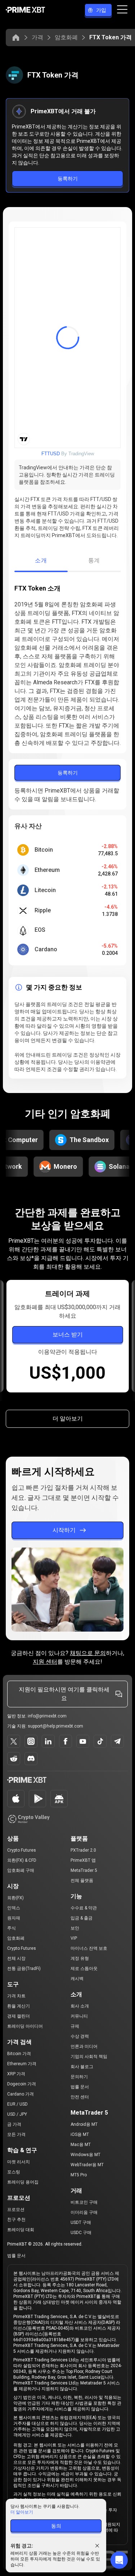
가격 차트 (16, 1996)
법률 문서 (80, 2087)
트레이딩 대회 (21, 2230)
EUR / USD (17, 2104)
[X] (14, 1741)
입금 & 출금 (82, 1918)
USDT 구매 (81, 2222)
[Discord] (31, 1759)
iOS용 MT (80, 2134)
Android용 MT (84, 2124)
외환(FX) (15, 1898)
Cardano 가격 (21, 2094)
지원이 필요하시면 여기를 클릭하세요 (64, 1694)
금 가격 (14, 2124)
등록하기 (68, 179)
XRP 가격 (16, 2074)
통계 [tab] (94, 560)
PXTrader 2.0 (83, 1850)
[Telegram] (117, 1741)
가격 (37, 37)
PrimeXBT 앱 (83, 1860)
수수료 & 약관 (84, 1908)
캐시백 (77, 1979)
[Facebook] (66, 1741)
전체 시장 (16, 1958)
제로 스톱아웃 (84, 1969)
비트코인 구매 (84, 2202)
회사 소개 (80, 2006)
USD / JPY (17, 2114)
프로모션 (16, 2209)
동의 (56, 2526)
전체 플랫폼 (82, 1881)
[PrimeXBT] (25, 10)
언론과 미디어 (84, 2046)
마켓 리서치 (19, 2162)
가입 (101, 10)
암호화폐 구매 (21, 1870)
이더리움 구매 (84, 2212)
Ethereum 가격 (22, 2064)
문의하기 (79, 2077)
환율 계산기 (19, 2006)
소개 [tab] (41, 560)
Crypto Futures (22, 1850)
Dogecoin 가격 (22, 2084)
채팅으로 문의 (88, 1653)
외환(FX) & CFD (22, 1860)
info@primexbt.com (47, 1716)
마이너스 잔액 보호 (89, 1948)
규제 (75, 2026)
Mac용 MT (81, 2145)
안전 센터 (80, 2097)
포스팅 (14, 2172)
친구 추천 (16, 2220)
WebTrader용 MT (87, 2165)
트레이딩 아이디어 (25, 2026)
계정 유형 (80, 1958)
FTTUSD (51, 454)
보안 (75, 1928)
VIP (74, 1938)
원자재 (14, 1918)
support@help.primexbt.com (55, 1726)
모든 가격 (16, 2134)
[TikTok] (100, 1741)
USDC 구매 (81, 2233)
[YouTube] (83, 1741)
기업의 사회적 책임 (89, 2057)
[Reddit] (14, 1759)
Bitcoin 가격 (19, 2054)
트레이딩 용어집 (23, 2182)
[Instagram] (31, 1741)
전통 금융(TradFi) (24, 1969)
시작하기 (64, 1530)
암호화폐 (66, 37)
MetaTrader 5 (84, 1870)
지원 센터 (45, 1662)
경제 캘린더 (19, 2016)
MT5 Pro (79, 2175)
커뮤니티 (79, 2016)
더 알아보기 (68, 1419)
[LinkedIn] (48, 1741)
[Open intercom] (119, 2560)
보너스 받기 (67, 1335)
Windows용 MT (85, 2155)
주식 (12, 1928)
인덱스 (14, 1908)
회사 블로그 (82, 2067)
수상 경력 (80, 2036)
